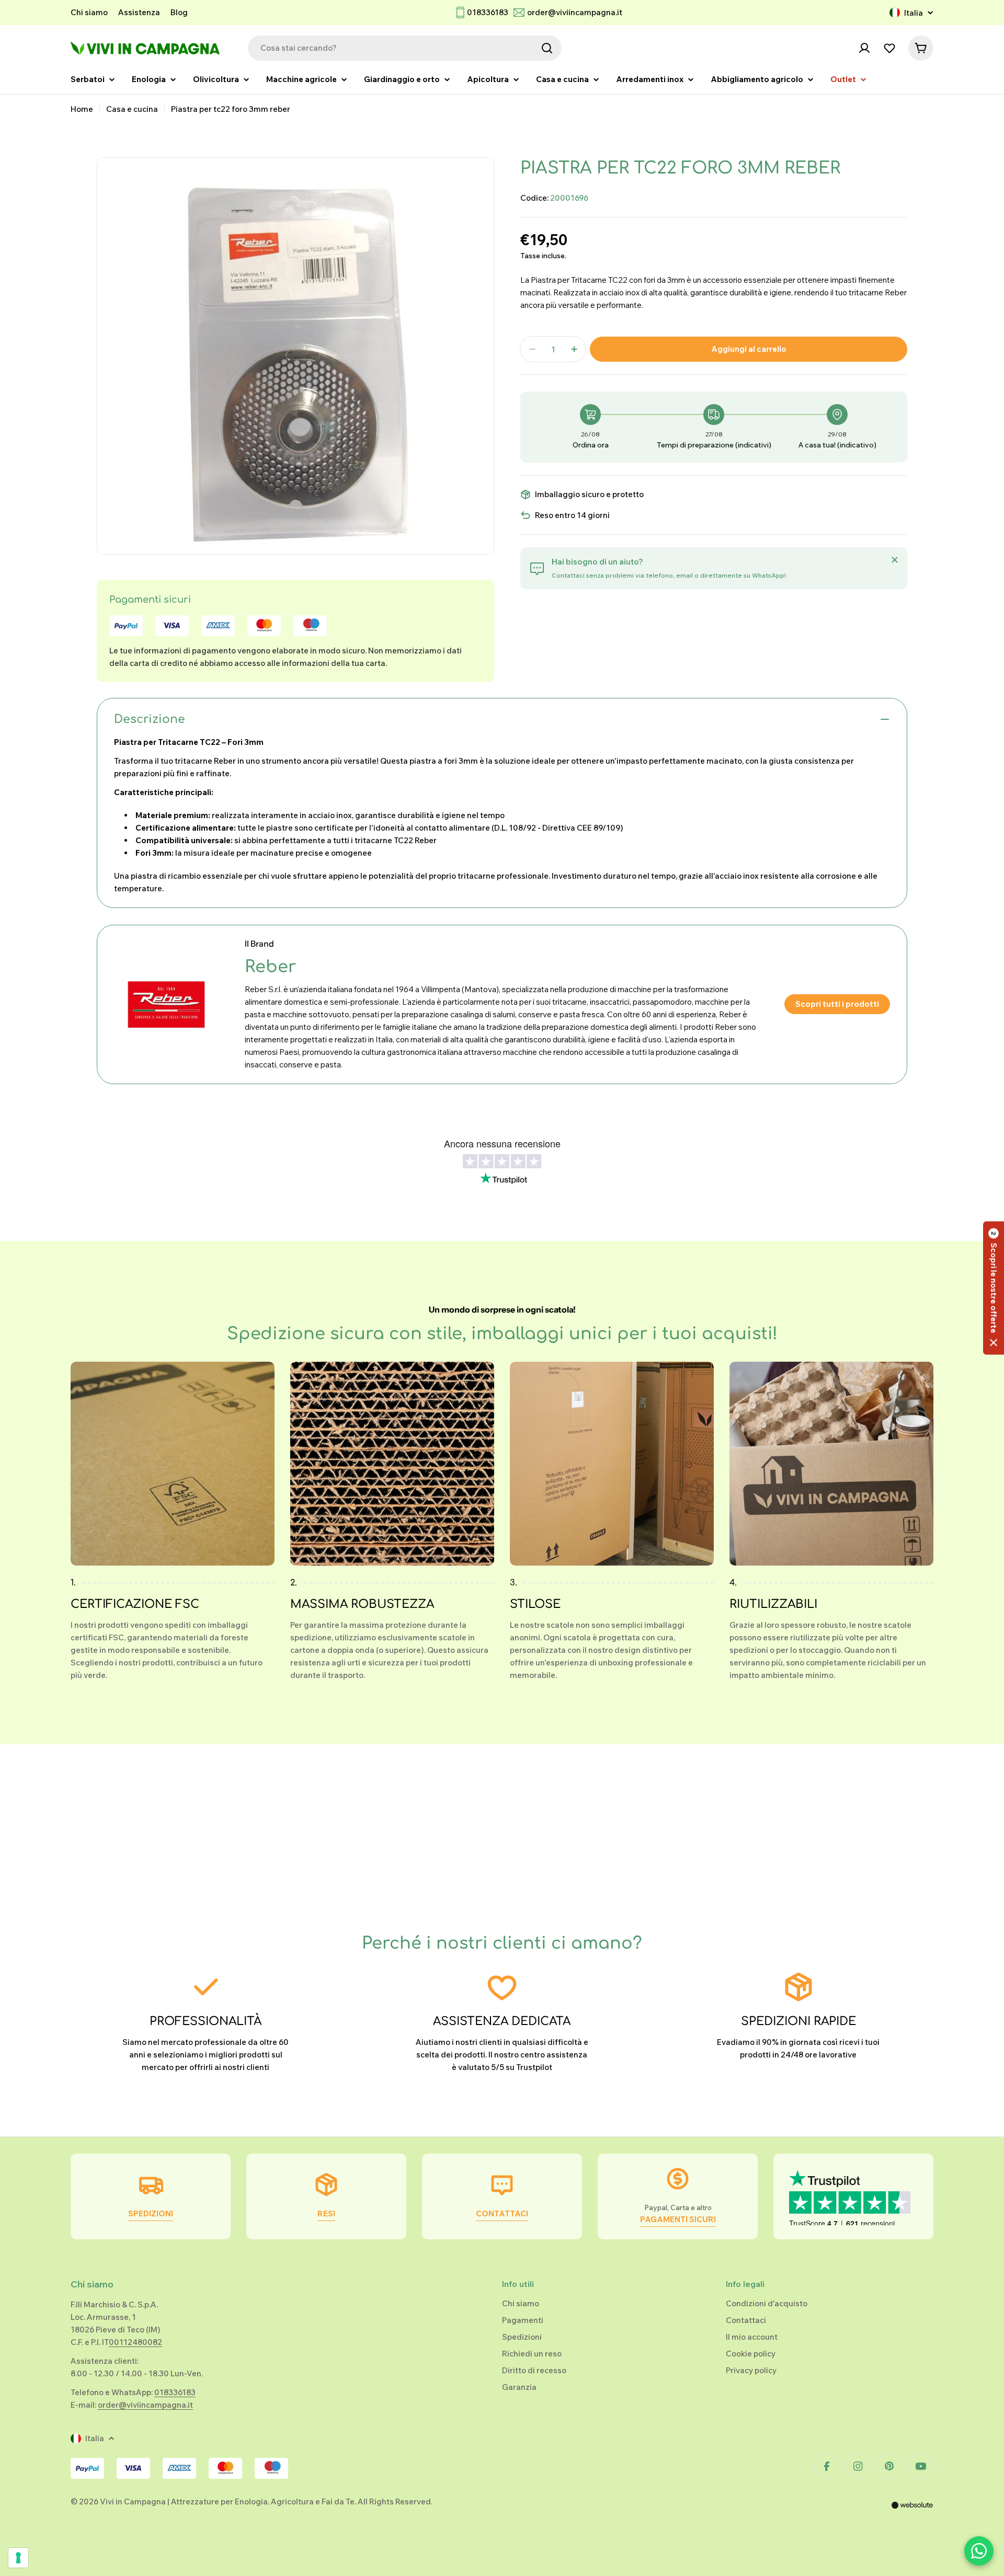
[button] (994, 1288)
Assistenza (139, 12)
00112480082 (135, 2342)
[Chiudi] (895, 560)
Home (82, 109)
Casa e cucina (132, 109)
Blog (179, 12)
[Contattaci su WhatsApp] (979, 2551)
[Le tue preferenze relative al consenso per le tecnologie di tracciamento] (18, 2558)
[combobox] (405, 48)
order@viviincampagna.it (575, 12)
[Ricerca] (547, 48)
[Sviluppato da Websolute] (912, 2512)
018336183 (488, 12)
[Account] (864, 48)
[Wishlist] (889, 48)
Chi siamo (89, 12)
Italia (914, 13)
